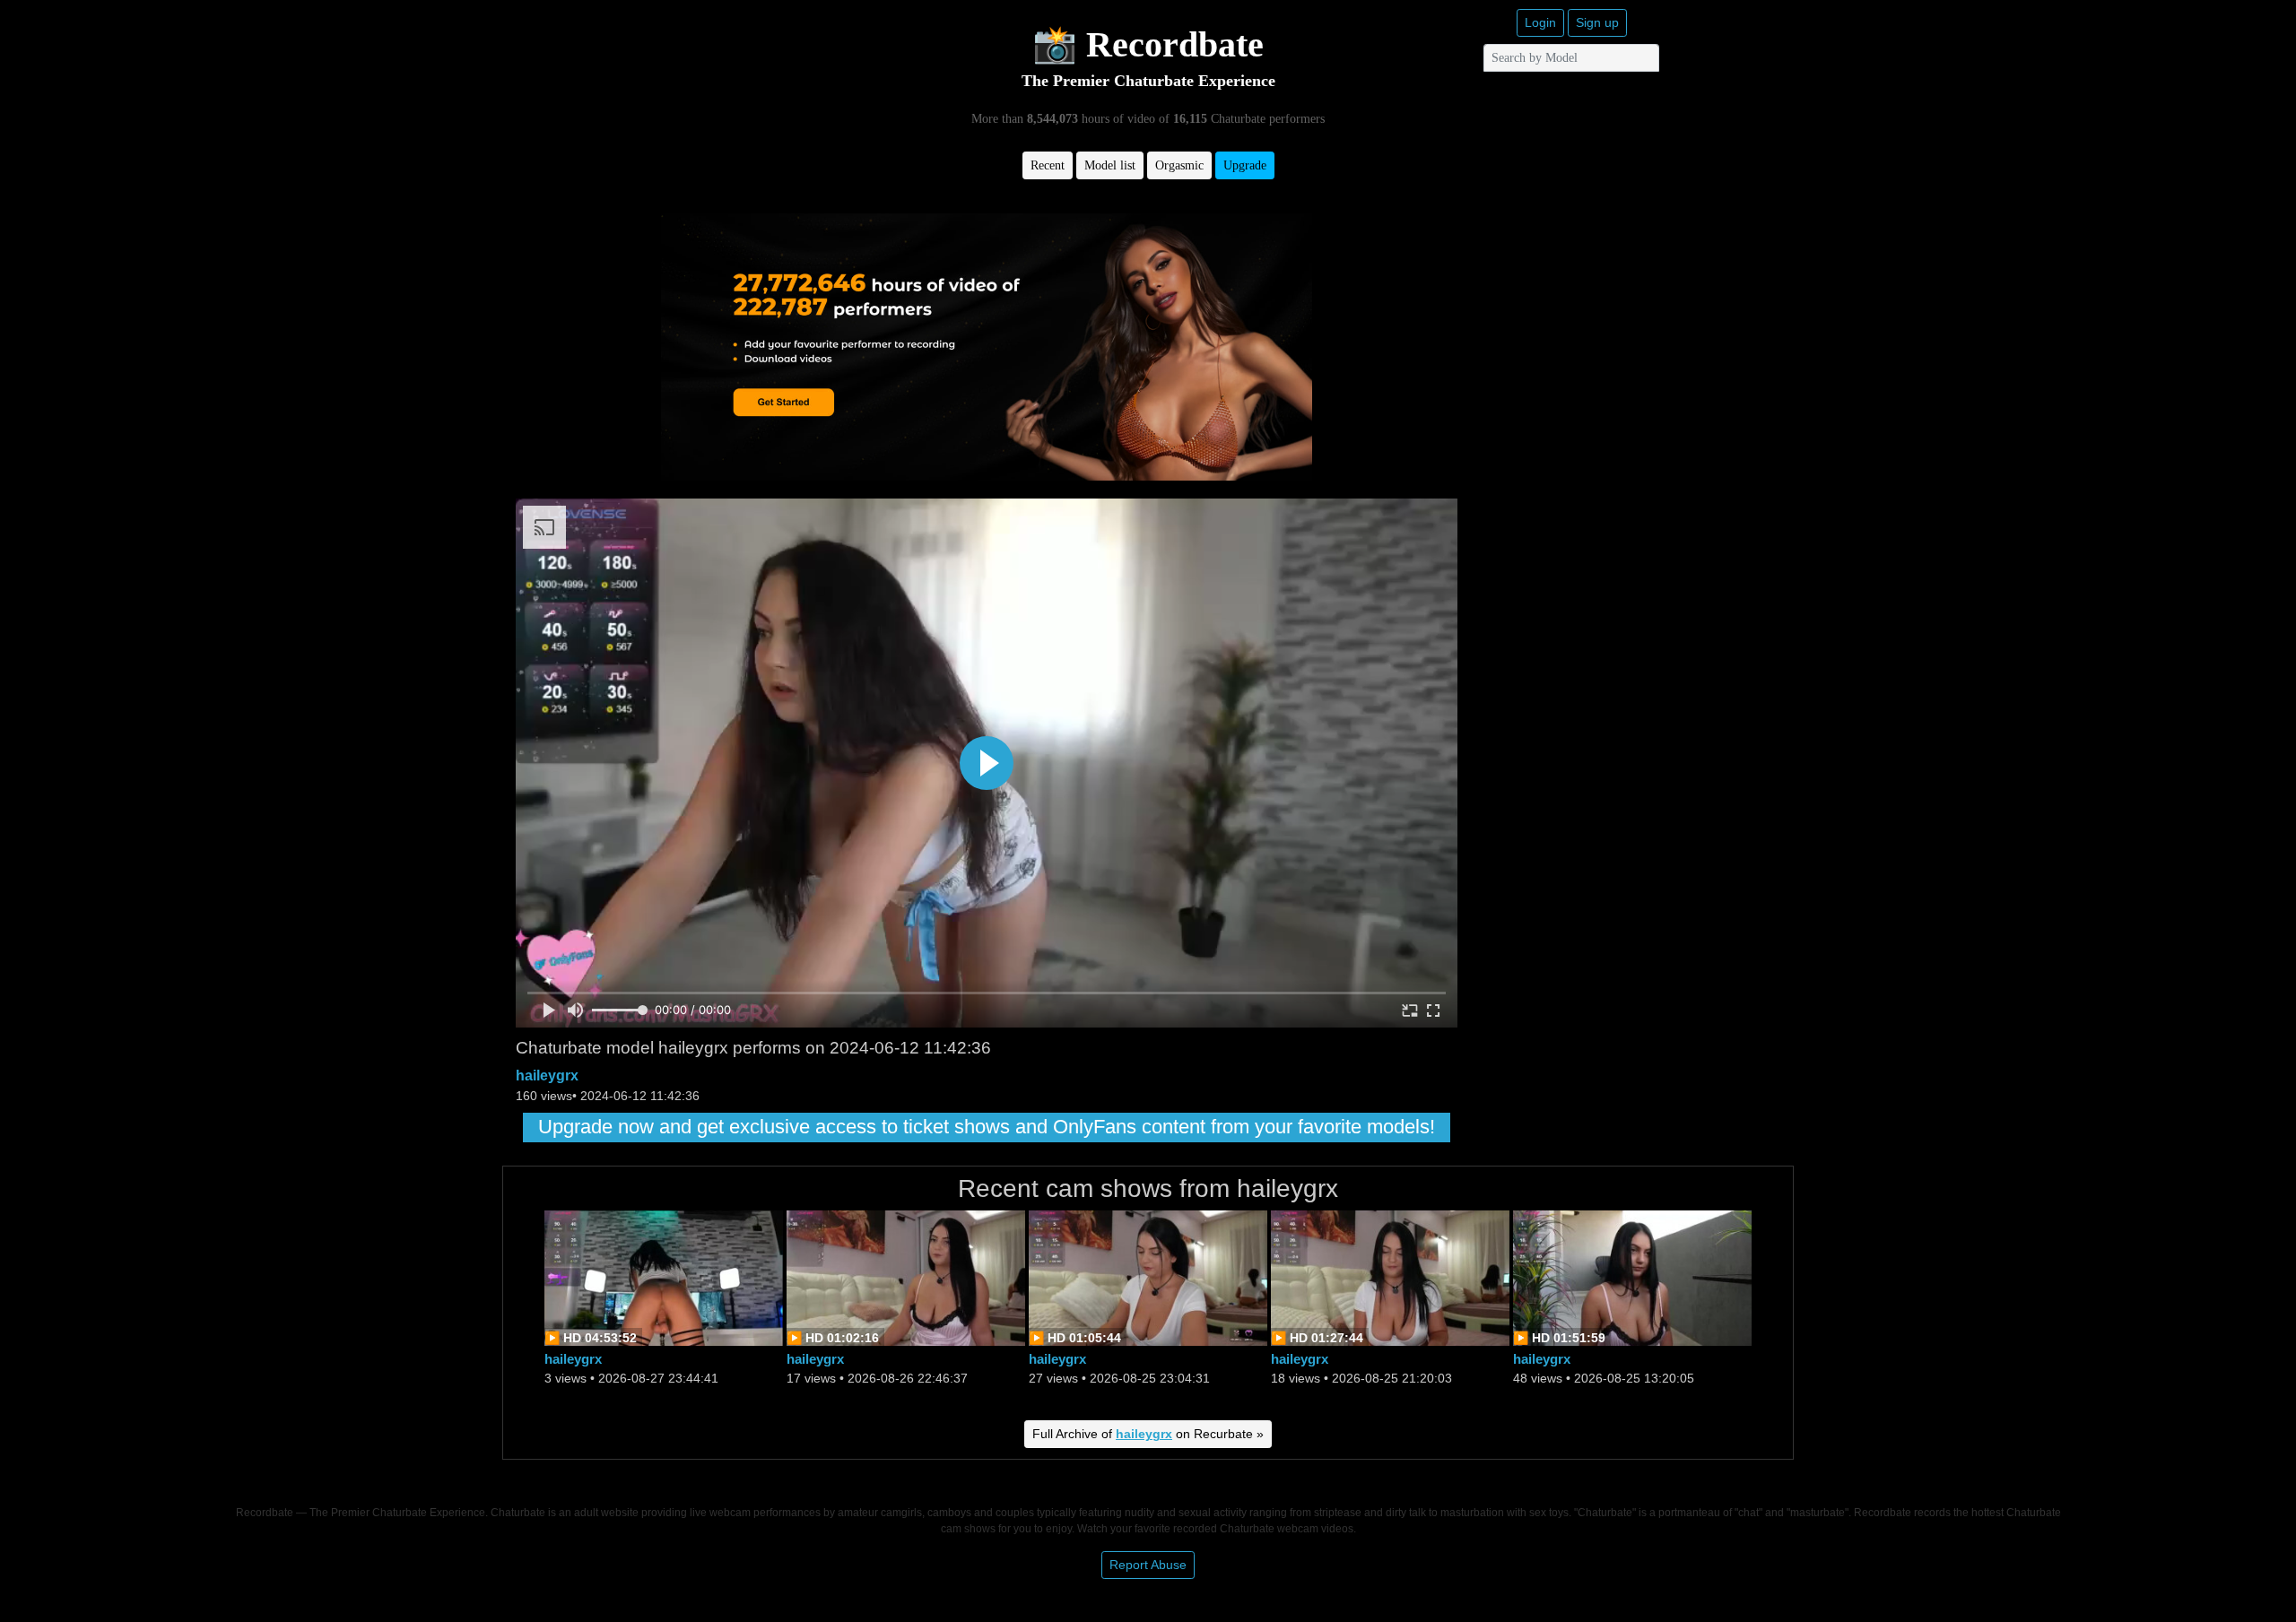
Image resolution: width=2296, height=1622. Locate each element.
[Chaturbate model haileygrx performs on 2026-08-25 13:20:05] (1632, 1276)
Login (1540, 22)
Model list (1110, 165)
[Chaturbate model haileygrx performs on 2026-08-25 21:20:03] (1390, 1276)
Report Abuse (1148, 1565)
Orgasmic (1179, 165)
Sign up (1597, 22)
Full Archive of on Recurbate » (1148, 1434)
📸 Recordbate (1148, 44)
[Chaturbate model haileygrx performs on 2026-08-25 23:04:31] (1148, 1276)
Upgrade (1245, 165)
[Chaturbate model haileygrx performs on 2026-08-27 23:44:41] (664, 1276)
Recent (1048, 165)
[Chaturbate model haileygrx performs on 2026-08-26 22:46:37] (906, 1276)
